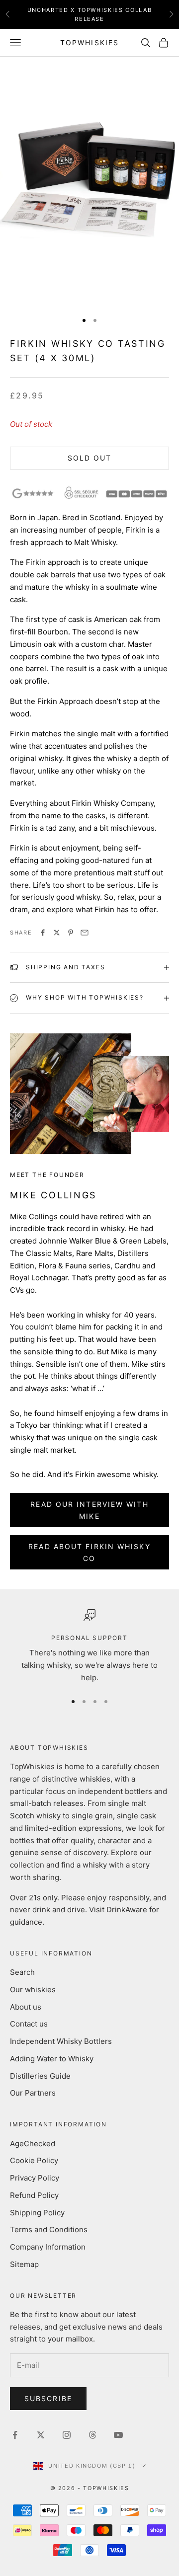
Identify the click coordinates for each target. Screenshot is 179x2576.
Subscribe (48, 2398)
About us (26, 2007)
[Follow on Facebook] (15, 2435)
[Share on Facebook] (43, 933)
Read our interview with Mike (89, 1510)
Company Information (48, 2247)
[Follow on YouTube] (118, 2435)
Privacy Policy (35, 2178)
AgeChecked (33, 2144)
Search (22, 1972)
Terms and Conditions (49, 2229)
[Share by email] (85, 933)
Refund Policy (34, 2195)
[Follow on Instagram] (67, 2435)
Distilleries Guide (40, 2076)
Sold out (90, 458)
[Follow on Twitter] (41, 2435)
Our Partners (33, 2093)
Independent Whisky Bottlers (61, 2041)
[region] (89, 1647)
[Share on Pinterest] (71, 933)
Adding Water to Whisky (52, 2059)
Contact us (29, 2024)
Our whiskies (33, 1990)
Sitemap (24, 2264)
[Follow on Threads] (92, 2435)
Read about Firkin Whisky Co (89, 1552)
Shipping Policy (37, 2213)
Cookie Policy (34, 2160)
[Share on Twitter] (57, 933)
